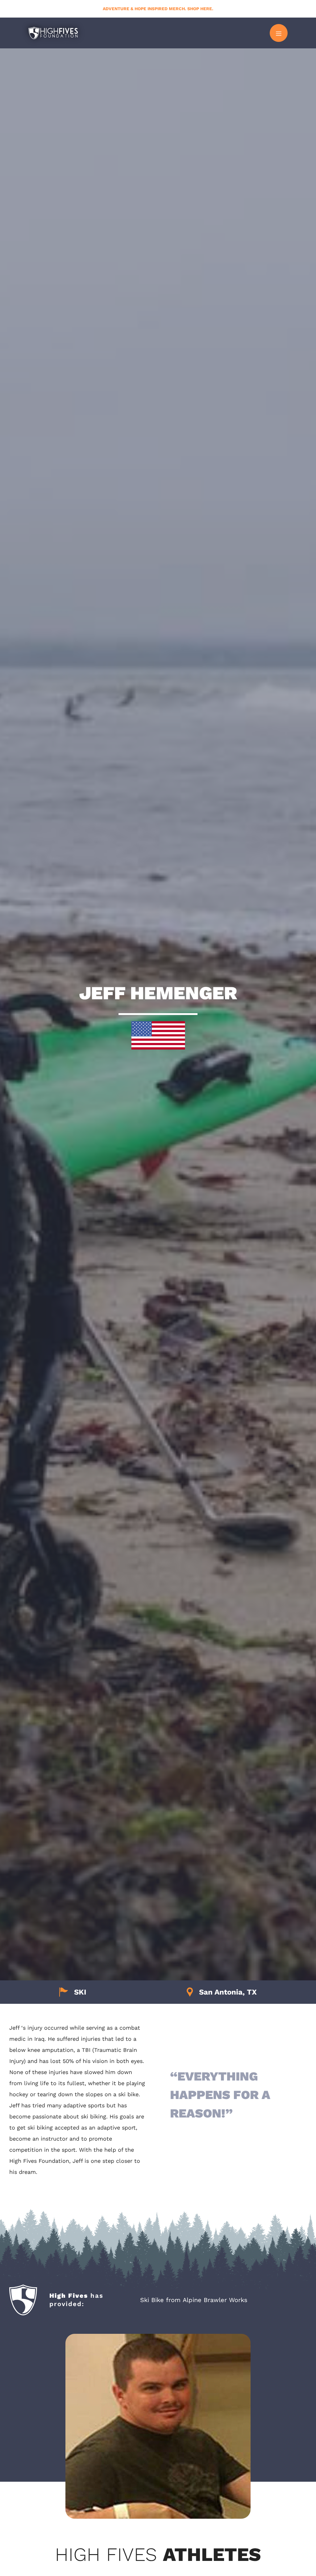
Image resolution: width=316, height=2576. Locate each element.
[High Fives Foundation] (53, 33)
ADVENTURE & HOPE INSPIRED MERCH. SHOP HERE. (158, 9)
